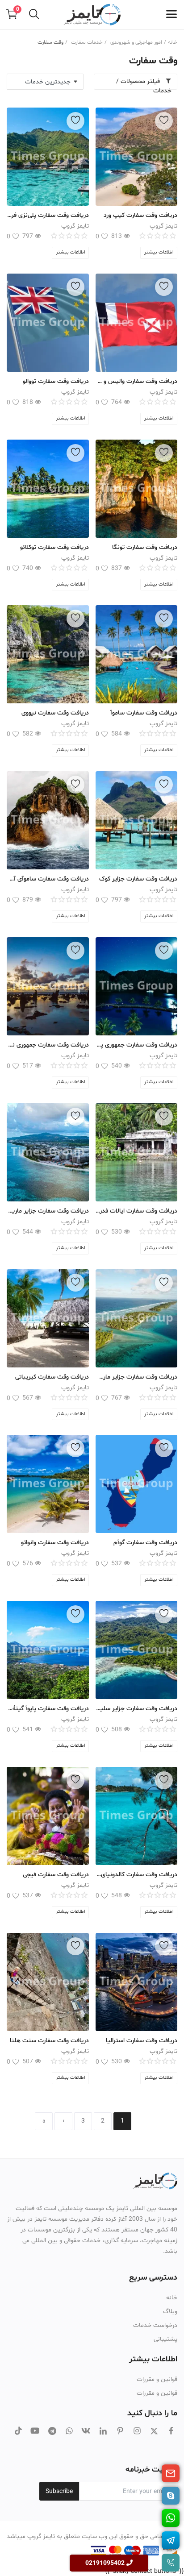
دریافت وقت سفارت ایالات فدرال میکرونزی (137, 1211)
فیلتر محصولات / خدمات (144, 83)
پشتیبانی (165, 2339)
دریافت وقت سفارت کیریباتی (52, 1377)
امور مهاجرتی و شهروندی (136, 42)
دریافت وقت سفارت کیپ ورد (140, 215)
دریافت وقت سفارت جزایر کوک (138, 879)
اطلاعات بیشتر (159, 252)
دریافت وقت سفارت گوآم (145, 1543)
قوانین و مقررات (157, 2379)
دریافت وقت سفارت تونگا (145, 547)
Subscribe (59, 2491)
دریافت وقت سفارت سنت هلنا (49, 2041)
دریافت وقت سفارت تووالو (56, 381)
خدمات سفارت (87, 42)
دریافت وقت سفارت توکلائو (54, 547)
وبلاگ (170, 2312)
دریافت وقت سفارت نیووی (55, 713)
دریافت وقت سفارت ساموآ (144, 713)
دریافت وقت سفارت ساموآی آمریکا (48, 879)
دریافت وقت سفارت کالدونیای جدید (137, 1875)
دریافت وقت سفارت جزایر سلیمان (137, 1709)
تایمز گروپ (163, 226)
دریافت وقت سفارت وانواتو (55, 1543)
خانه (173, 42)
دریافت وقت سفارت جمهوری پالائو (137, 1045)
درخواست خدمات (155, 2325)
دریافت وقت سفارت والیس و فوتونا (137, 381)
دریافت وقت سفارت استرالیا (142, 2041)
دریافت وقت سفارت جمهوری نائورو (48, 1045)
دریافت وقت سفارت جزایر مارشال (137, 1377)
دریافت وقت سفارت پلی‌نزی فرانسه (48, 215)
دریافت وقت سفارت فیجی (56, 1875)
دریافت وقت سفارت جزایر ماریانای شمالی (48, 1211)
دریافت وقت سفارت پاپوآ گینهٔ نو (48, 1709)
